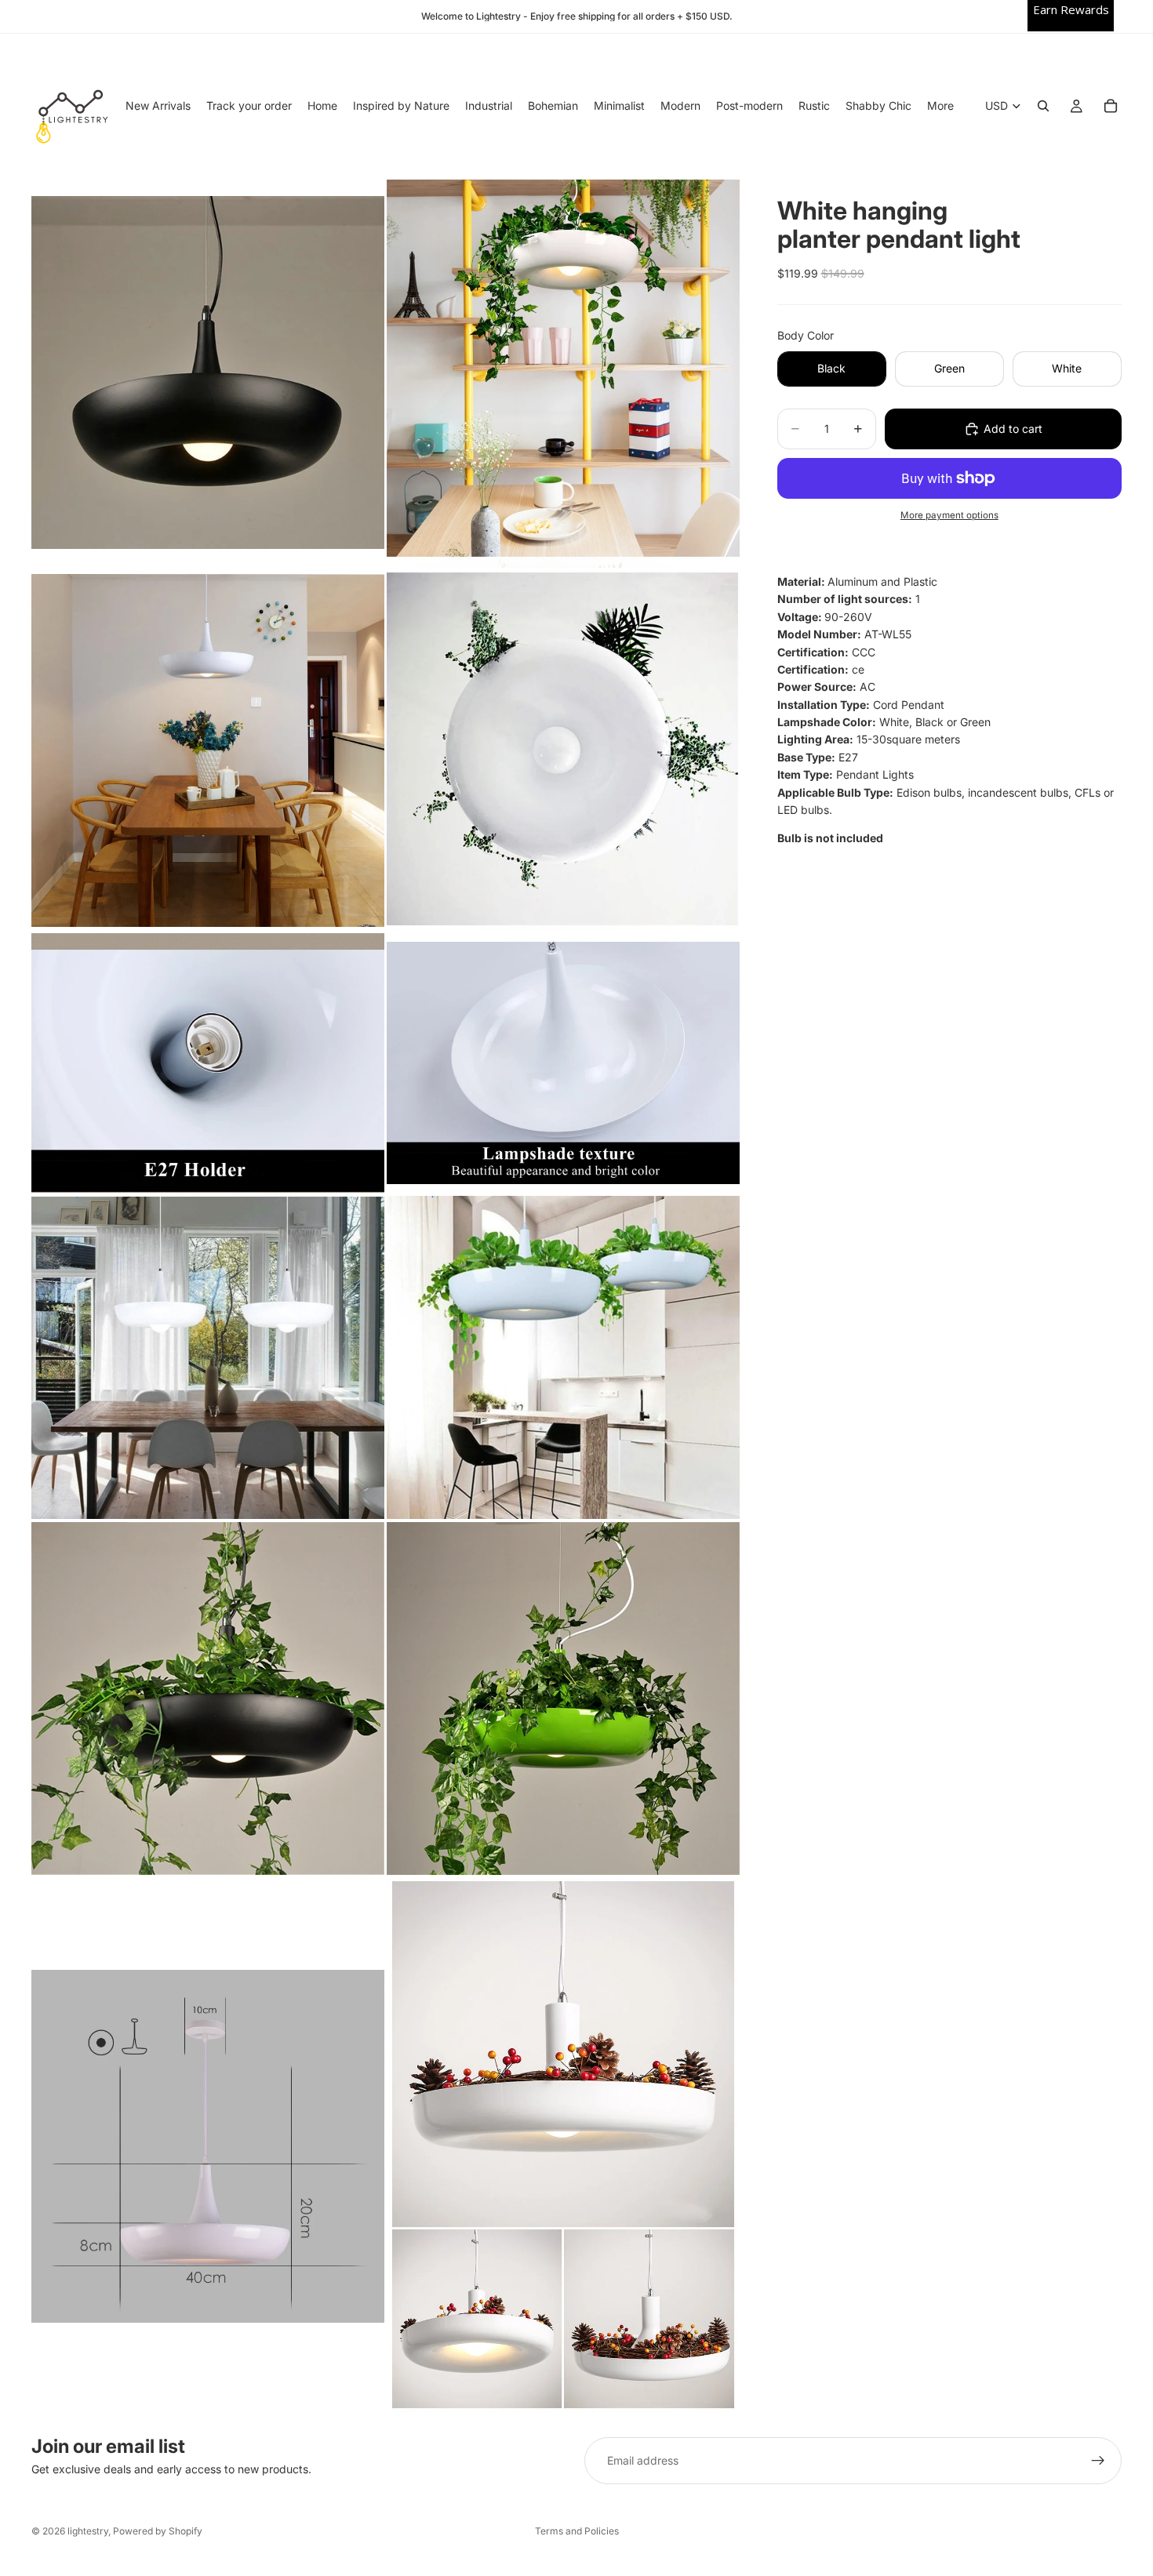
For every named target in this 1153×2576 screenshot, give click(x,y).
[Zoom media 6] (563, 1063)
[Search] (1043, 106)
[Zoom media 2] (563, 372)
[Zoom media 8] (563, 1357)
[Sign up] (1098, 2461)
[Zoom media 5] (208, 1063)
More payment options (949, 515)
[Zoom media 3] (208, 750)
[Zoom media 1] (208, 372)
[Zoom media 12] (563, 2145)
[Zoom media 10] (563, 1699)
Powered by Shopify (158, 2531)
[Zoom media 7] (208, 1357)
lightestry (88, 2531)
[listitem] (940, 106)
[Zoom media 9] (208, 1699)
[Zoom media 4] (563, 750)
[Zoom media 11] (208, 2145)
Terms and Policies (577, 2531)
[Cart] (1111, 106)
